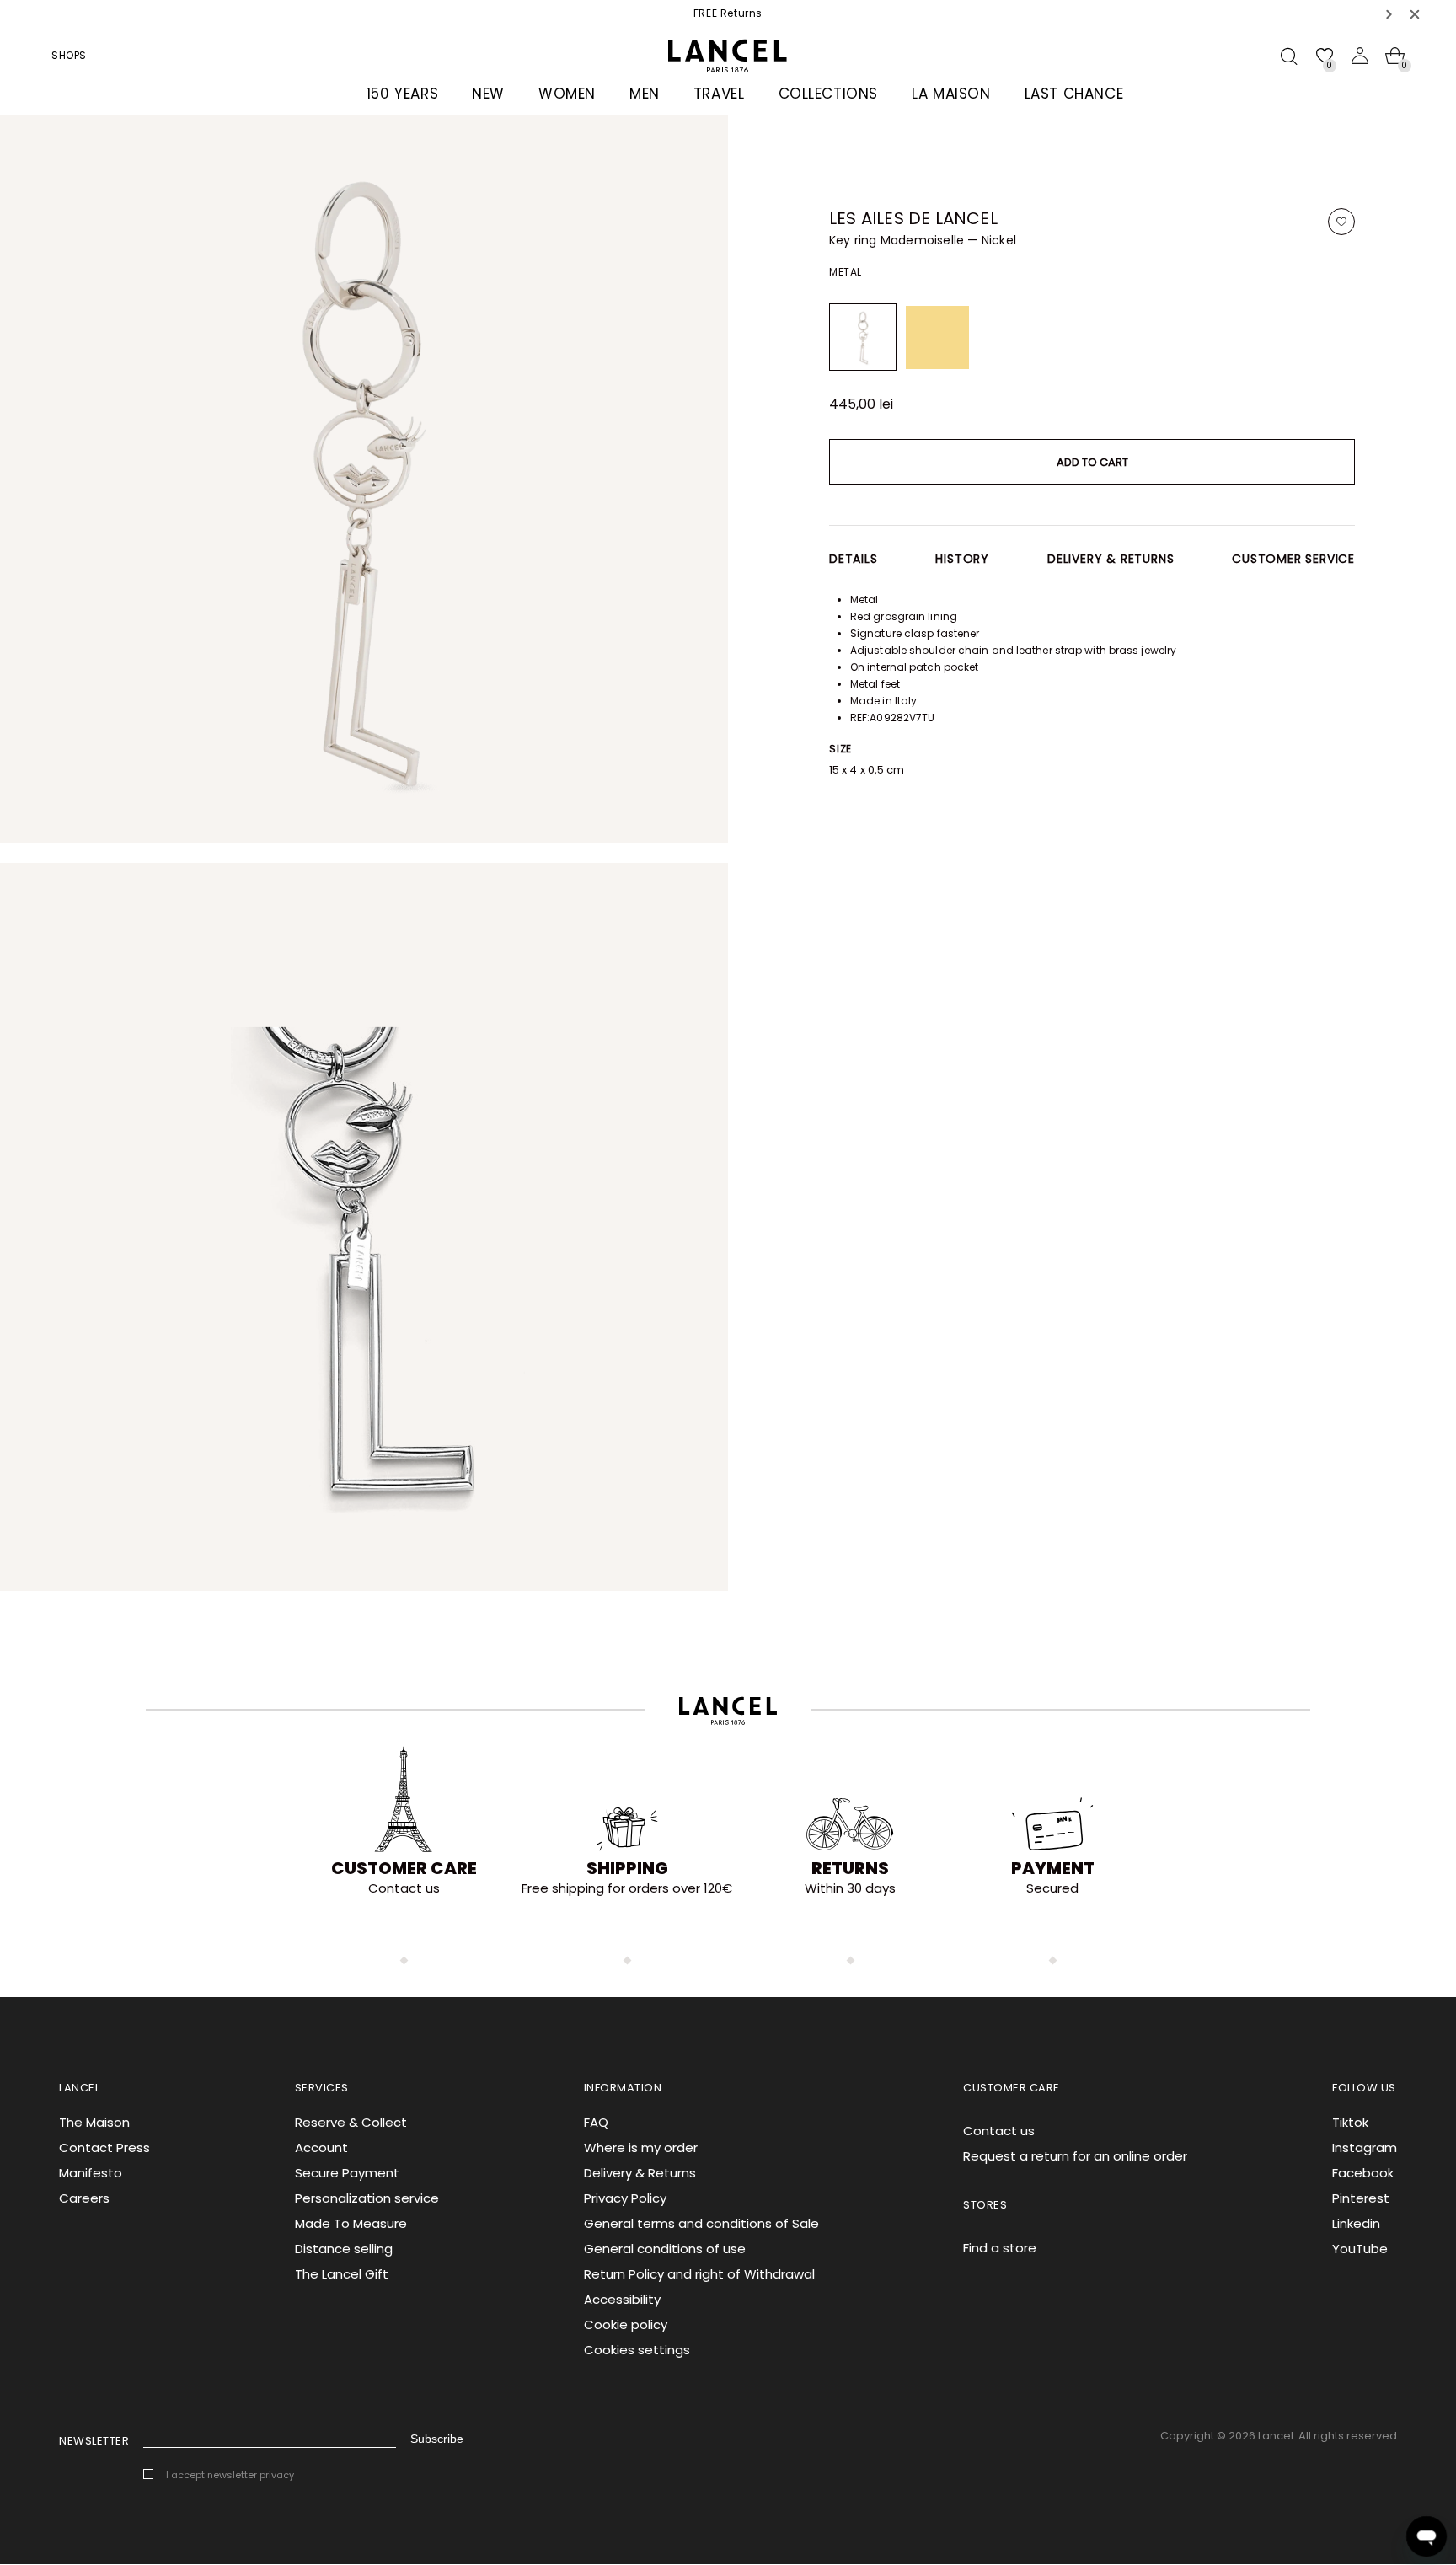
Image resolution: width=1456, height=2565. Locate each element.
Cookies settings (637, 2350)
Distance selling (344, 2249)
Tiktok (1350, 2122)
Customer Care (404, 1868)
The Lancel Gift (342, 2274)
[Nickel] (863, 337)
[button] (1389, 14)
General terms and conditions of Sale (701, 2223)
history (962, 559)
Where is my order (641, 2147)
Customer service (1293, 559)
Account (321, 2147)
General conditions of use (665, 2249)
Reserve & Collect (351, 2122)
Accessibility (622, 2299)
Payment (1053, 1868)
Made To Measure (351, 2223)
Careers (84, 2198)
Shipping (627, 1868)
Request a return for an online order (1075, 2156)
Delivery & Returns (640, 2173)
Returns (850, 1868)
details (854, 559)
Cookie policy (626, 2324)
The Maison (94, 2122)
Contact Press (104, 2147)
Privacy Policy (625, 2198)
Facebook (1363, 2173)
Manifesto (91, 2173)
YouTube (1360, 2249)
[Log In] (1360, 56)
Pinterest (1361, 2198)
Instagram (1365, 2147)
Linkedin (1356, 2223)
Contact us (999, 2131)
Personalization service (367, 2198)
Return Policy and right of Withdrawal (699, 2274)
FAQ (596, 2122)
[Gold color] (937, 337)
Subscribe (437, 2439)
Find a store (1000, 2248)
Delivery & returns (1111, 559)
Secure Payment (347, 2173)
